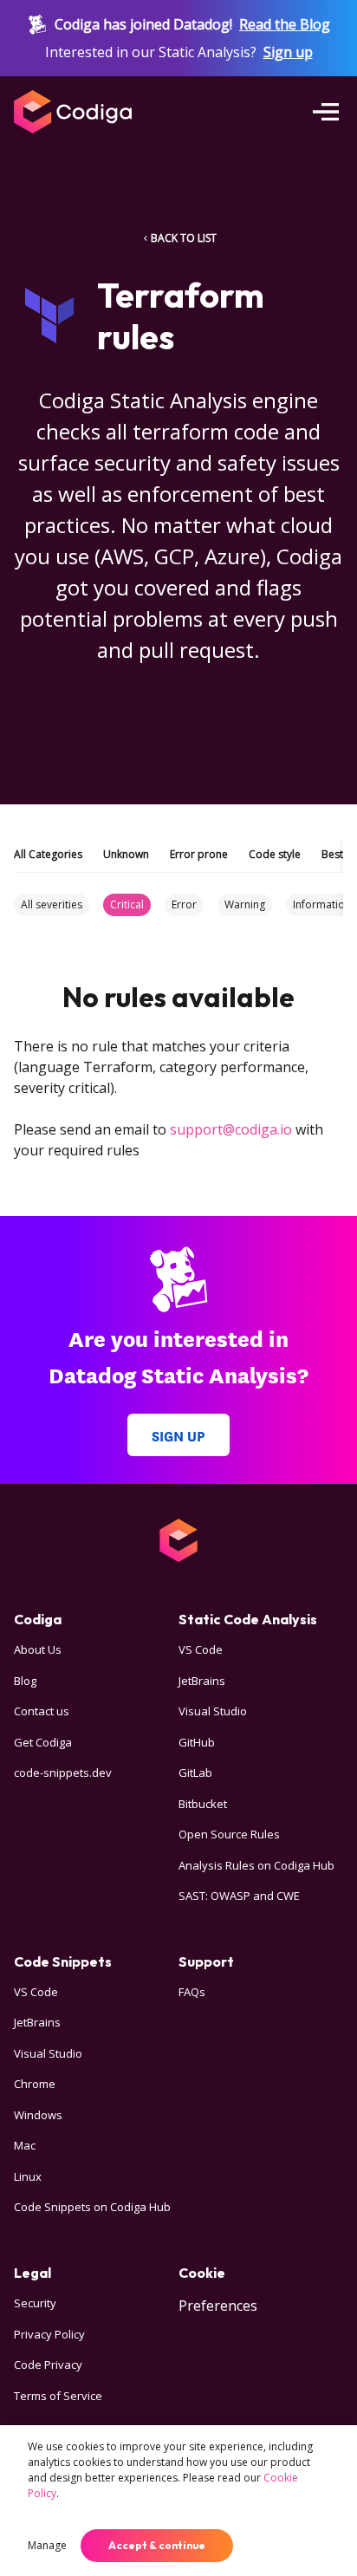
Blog (25, 1681)
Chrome (35, 2084)
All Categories (48, 854)
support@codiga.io (231, 1129)
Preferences (218, 2306)
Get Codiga (43, 1742)
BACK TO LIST (184, 238)
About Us (38, 1649)
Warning (245, 904)
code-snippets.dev (63, 1773)
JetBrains (202, 1681)
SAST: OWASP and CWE (239, 1896)
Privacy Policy (49, 2334)
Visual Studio (213, 1711)
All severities (52, 904)
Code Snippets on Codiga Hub (92, 2207)
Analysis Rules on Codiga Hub (256, 1865)
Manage (47, 2545)
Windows (38, 2115)
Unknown (126, 854)
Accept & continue (157, 2545)
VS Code (201, 1649)
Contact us (42, 1711)
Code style (275, 854)
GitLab (195, 1773)
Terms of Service (58, 2396)
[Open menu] (326, 112)
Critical (127, 904)
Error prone (199, 854)
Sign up (288, 52)
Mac (25, 2145)
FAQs (192, 1992)
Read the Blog (285, 24)
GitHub (197, 1742)
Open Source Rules (229, 1834)
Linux (28, 2176)
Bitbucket (203, 1804)
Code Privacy (48, 2365)
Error (184, 904)
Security (35, 2303)
